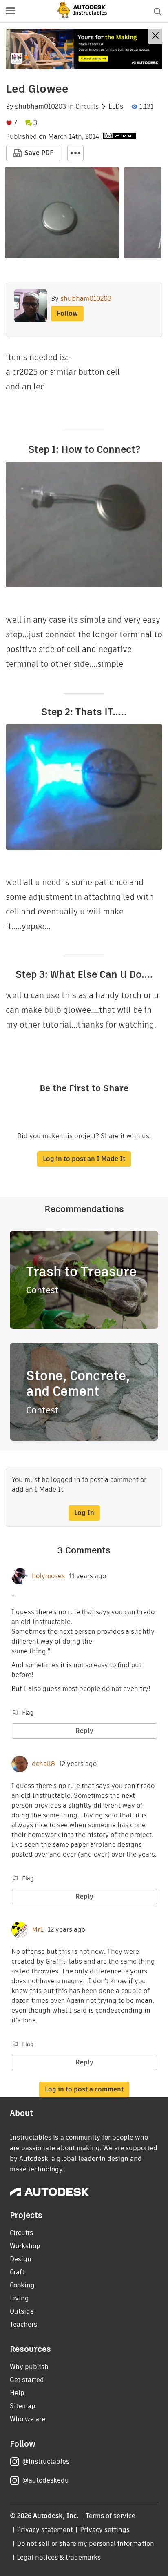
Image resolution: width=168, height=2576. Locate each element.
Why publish (29, 2367)
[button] (11, 11)
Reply (84, 1731)
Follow (67, 313)
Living (19, 2298)
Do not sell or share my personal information (85, 2544)
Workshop (25, 2246)
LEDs (116, 107)
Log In (84, 1513)
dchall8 (43, 1764)
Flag (28, 1713)
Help (17, 2393)
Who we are (28, 2419)
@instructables (46, 2461)
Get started (27, 2380)
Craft (17, 2272)
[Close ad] (155, 37)
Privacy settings (105, 2530)
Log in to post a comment (84, 2089)
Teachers (23, 2324)
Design (21, 2259)
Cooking (22, 2285)
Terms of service (111, 2516)
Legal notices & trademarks (59, 2557)
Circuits (87, 107)
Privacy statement (45, 2530)
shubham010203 (41, 107)
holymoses (48, 1576)
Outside (22, 2311)
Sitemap (23, 2406)
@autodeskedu (45, 2480)
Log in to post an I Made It (84, 1159)
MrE (38, 1930)
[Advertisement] (84, 49)
